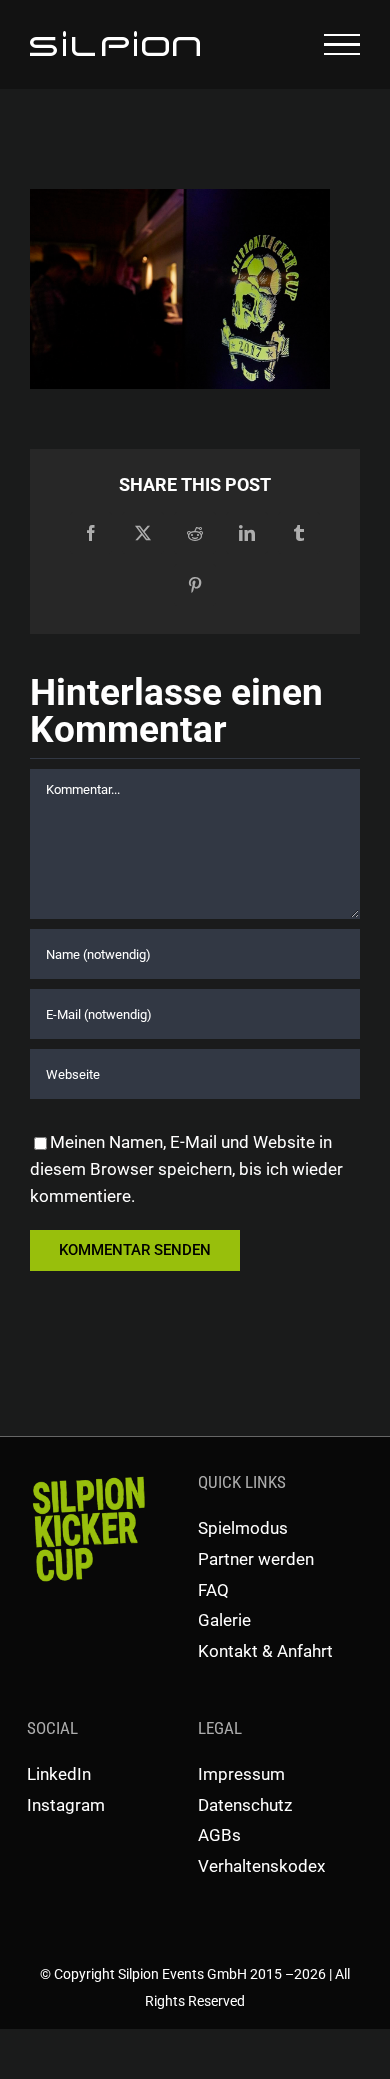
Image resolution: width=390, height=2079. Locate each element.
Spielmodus (243, 1528)
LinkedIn (59, 1774)
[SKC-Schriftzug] (87, 1477)
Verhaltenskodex (261, 1866)
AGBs (219, 1835)
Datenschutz (245, 1805)
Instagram (66, 1805)
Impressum (241, 1774)
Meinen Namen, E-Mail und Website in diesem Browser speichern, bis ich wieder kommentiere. (186, 1169)
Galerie (224, 1620)
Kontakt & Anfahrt (265, 1651)
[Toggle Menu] (342, 45)
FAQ (213, 1590)
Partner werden (256, 1559)
